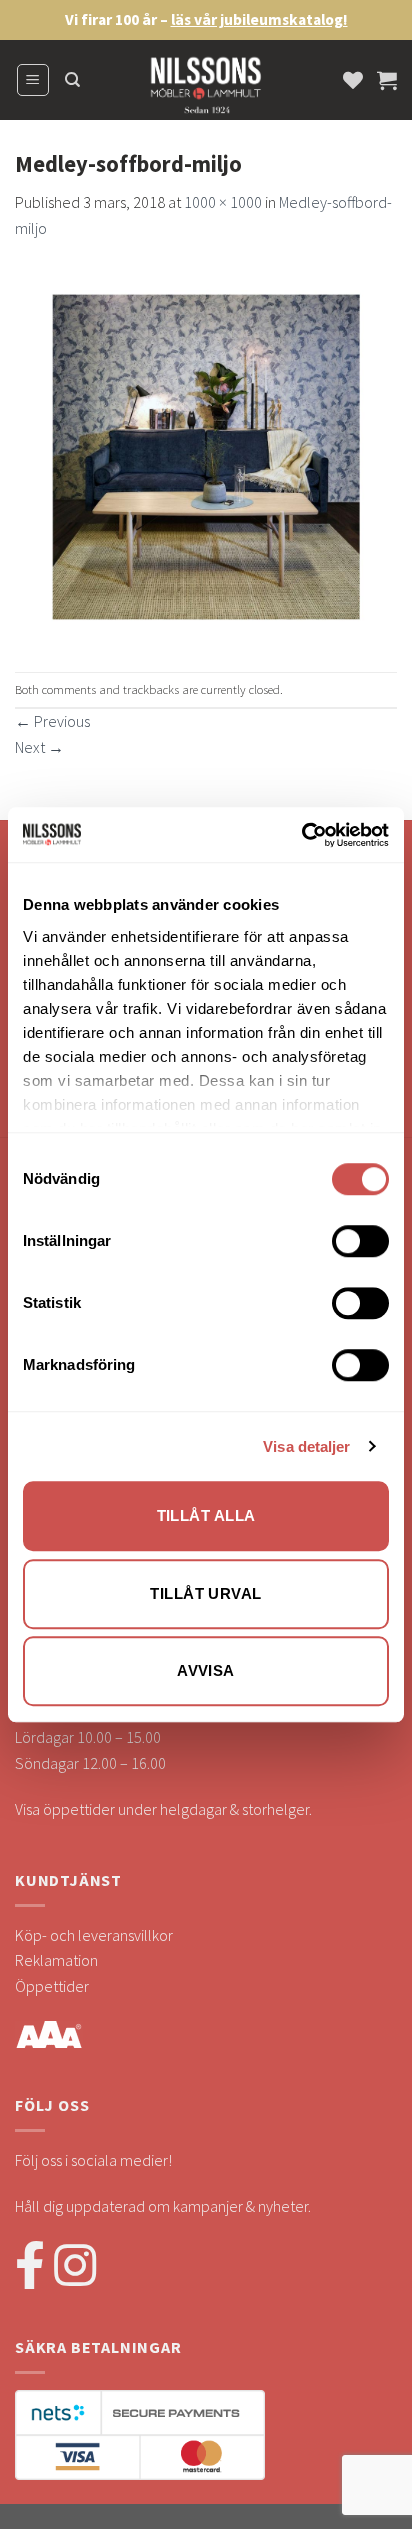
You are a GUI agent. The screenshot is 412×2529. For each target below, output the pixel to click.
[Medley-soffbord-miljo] (206, 454)
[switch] (360, 1241)
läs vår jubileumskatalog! (259, 19)
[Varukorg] (387, 80)
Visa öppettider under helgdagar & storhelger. (163, 1809)
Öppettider (52, 1986)
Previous (52, 721)
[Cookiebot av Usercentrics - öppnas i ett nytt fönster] (301, 835)
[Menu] (33, 80)
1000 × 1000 (223, 202)
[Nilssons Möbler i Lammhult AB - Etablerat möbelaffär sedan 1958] (206, 90)
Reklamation (56, 1960)
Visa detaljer (306, 1446)
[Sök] (72, 80)
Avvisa (206, 1670)
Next (39, 747)
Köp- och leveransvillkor (94, 1935)
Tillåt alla (206, 1515)
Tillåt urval (205, 1593)
